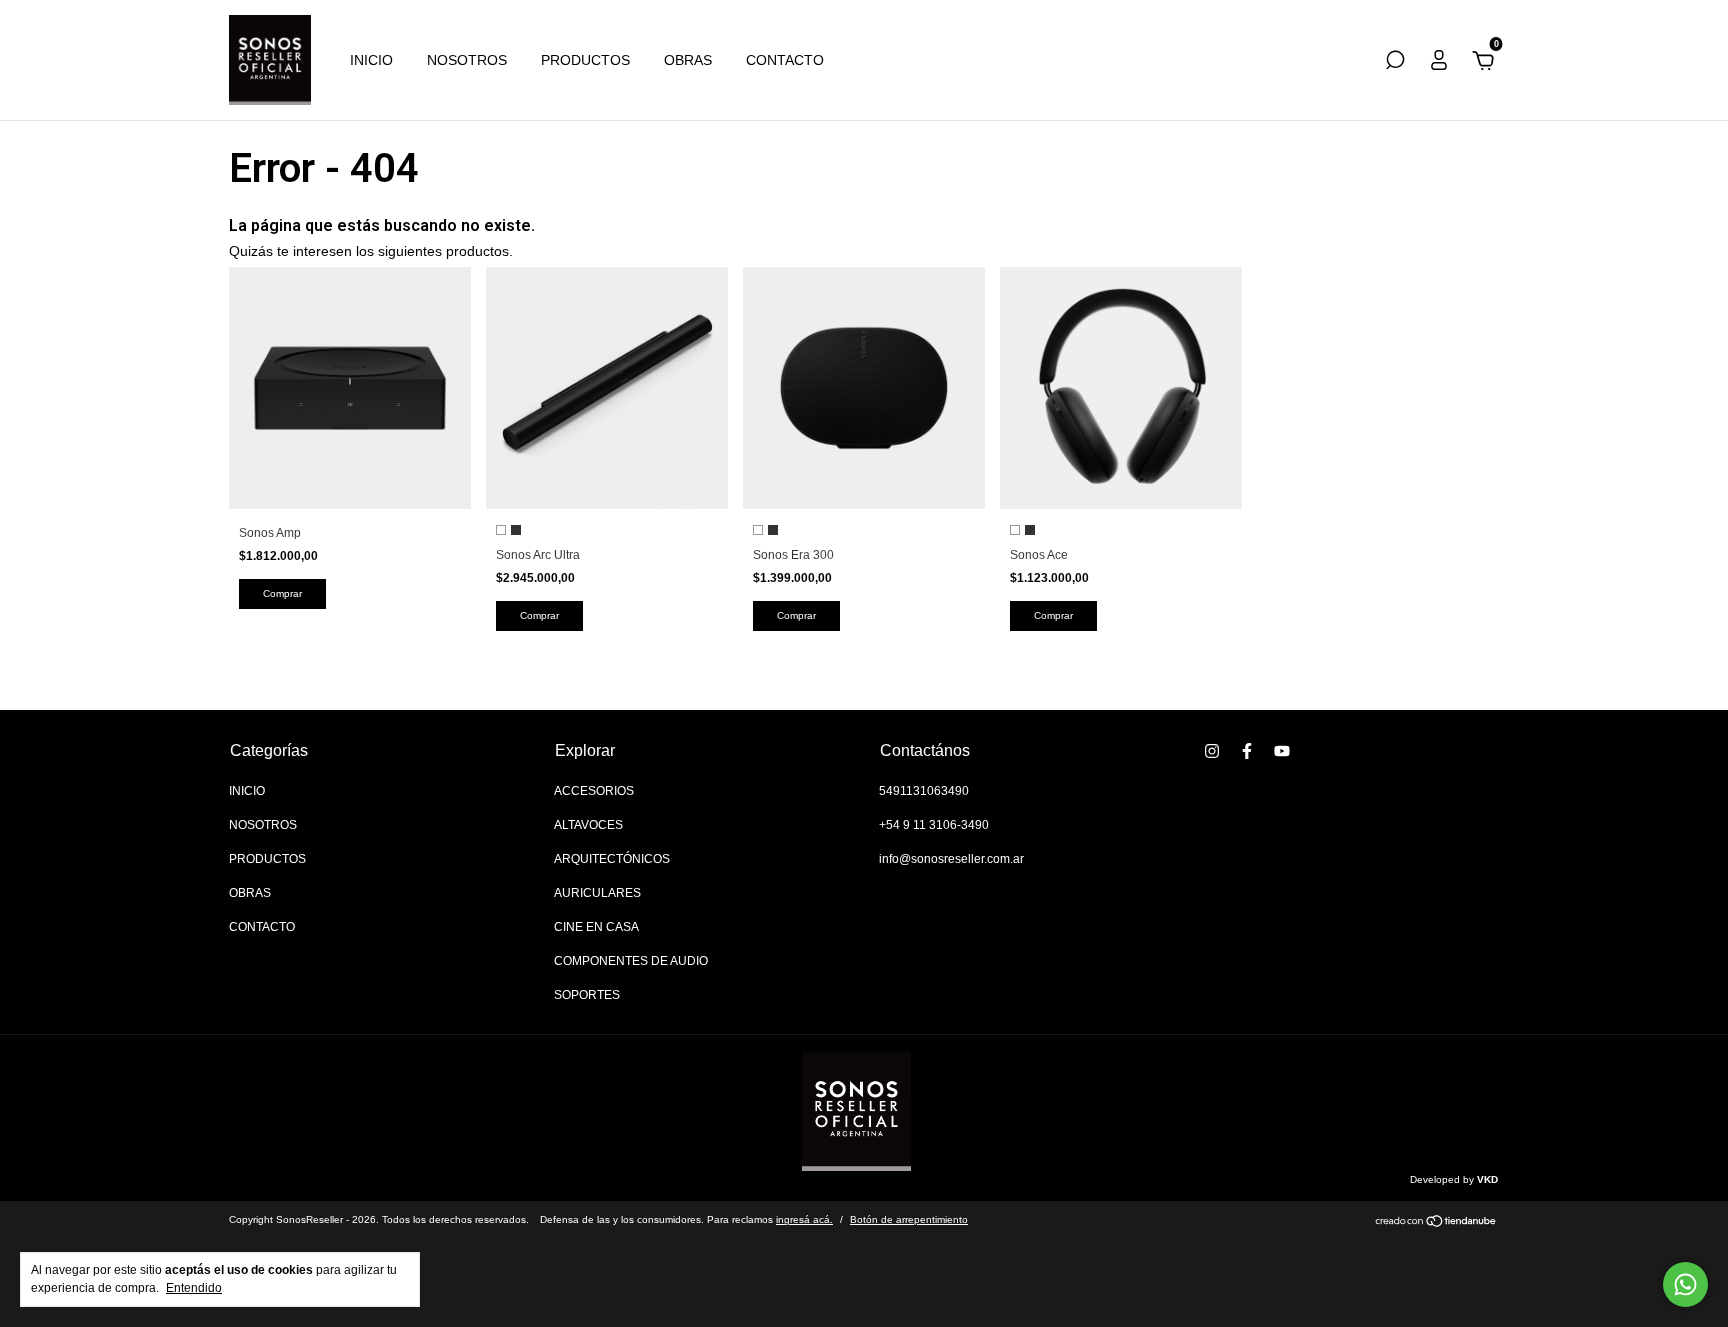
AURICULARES (597, 893)
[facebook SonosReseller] (1247, 751)
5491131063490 (924, 791)
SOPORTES (587, 995)
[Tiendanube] (1436, 1223)
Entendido (194, 1288)
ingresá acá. (804, 1219)
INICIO (371, 60)
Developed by (1454, 1179)
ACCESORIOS (594, 791)
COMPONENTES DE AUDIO (631, 961)
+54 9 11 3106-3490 (934, 825)
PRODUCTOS (585, 60)
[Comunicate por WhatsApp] (1685, 1284)
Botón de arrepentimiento (909, 1219)
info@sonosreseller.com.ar (951, 859)
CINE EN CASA (596, 927)
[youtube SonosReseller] (1282, 751)
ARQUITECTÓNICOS (612, 859)
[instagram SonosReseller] (1212, 751)
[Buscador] (1395, 63)
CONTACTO (785, 60)
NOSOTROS (467, 60)
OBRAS (688, 60)
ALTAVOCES (588, 825)
